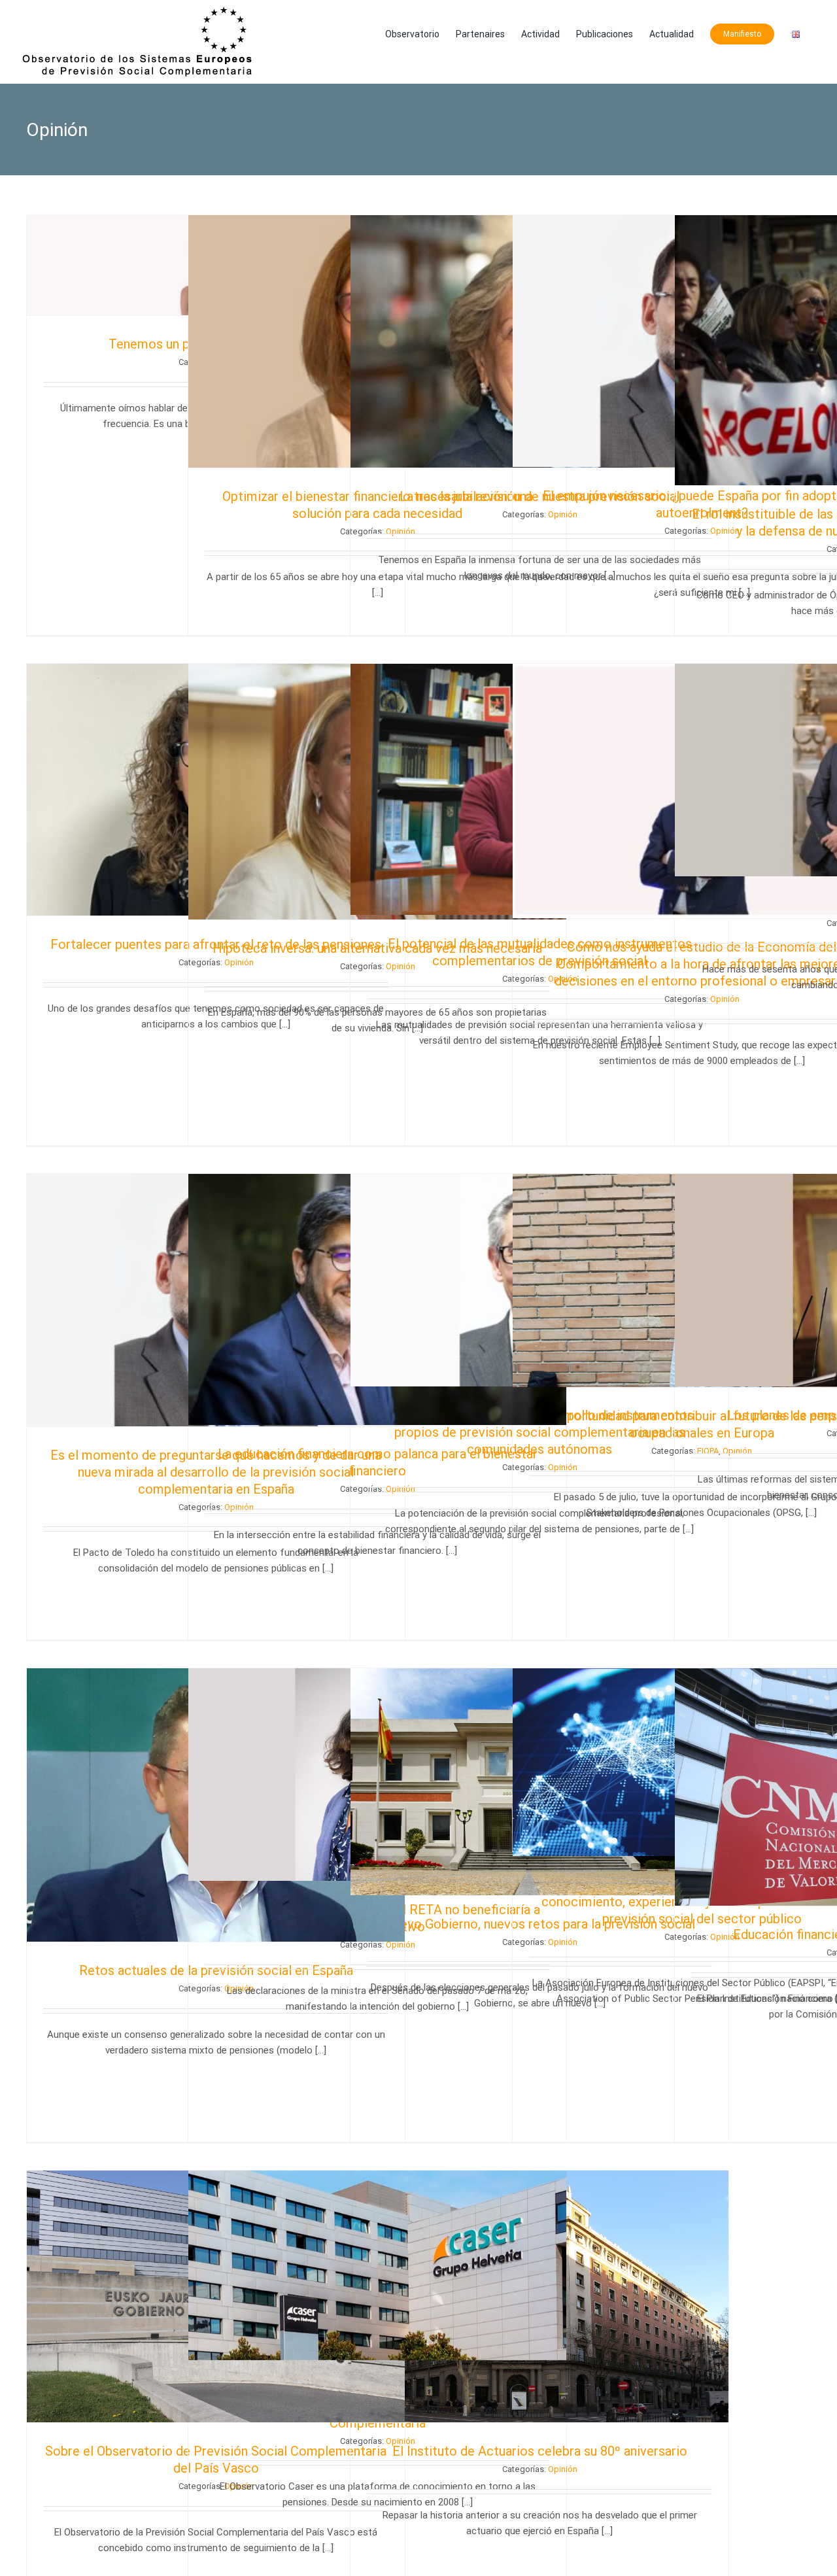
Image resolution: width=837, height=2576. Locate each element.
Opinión (563, 2469)
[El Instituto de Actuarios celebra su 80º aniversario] (539, 2296)
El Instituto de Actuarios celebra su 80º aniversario (540, 2451)
